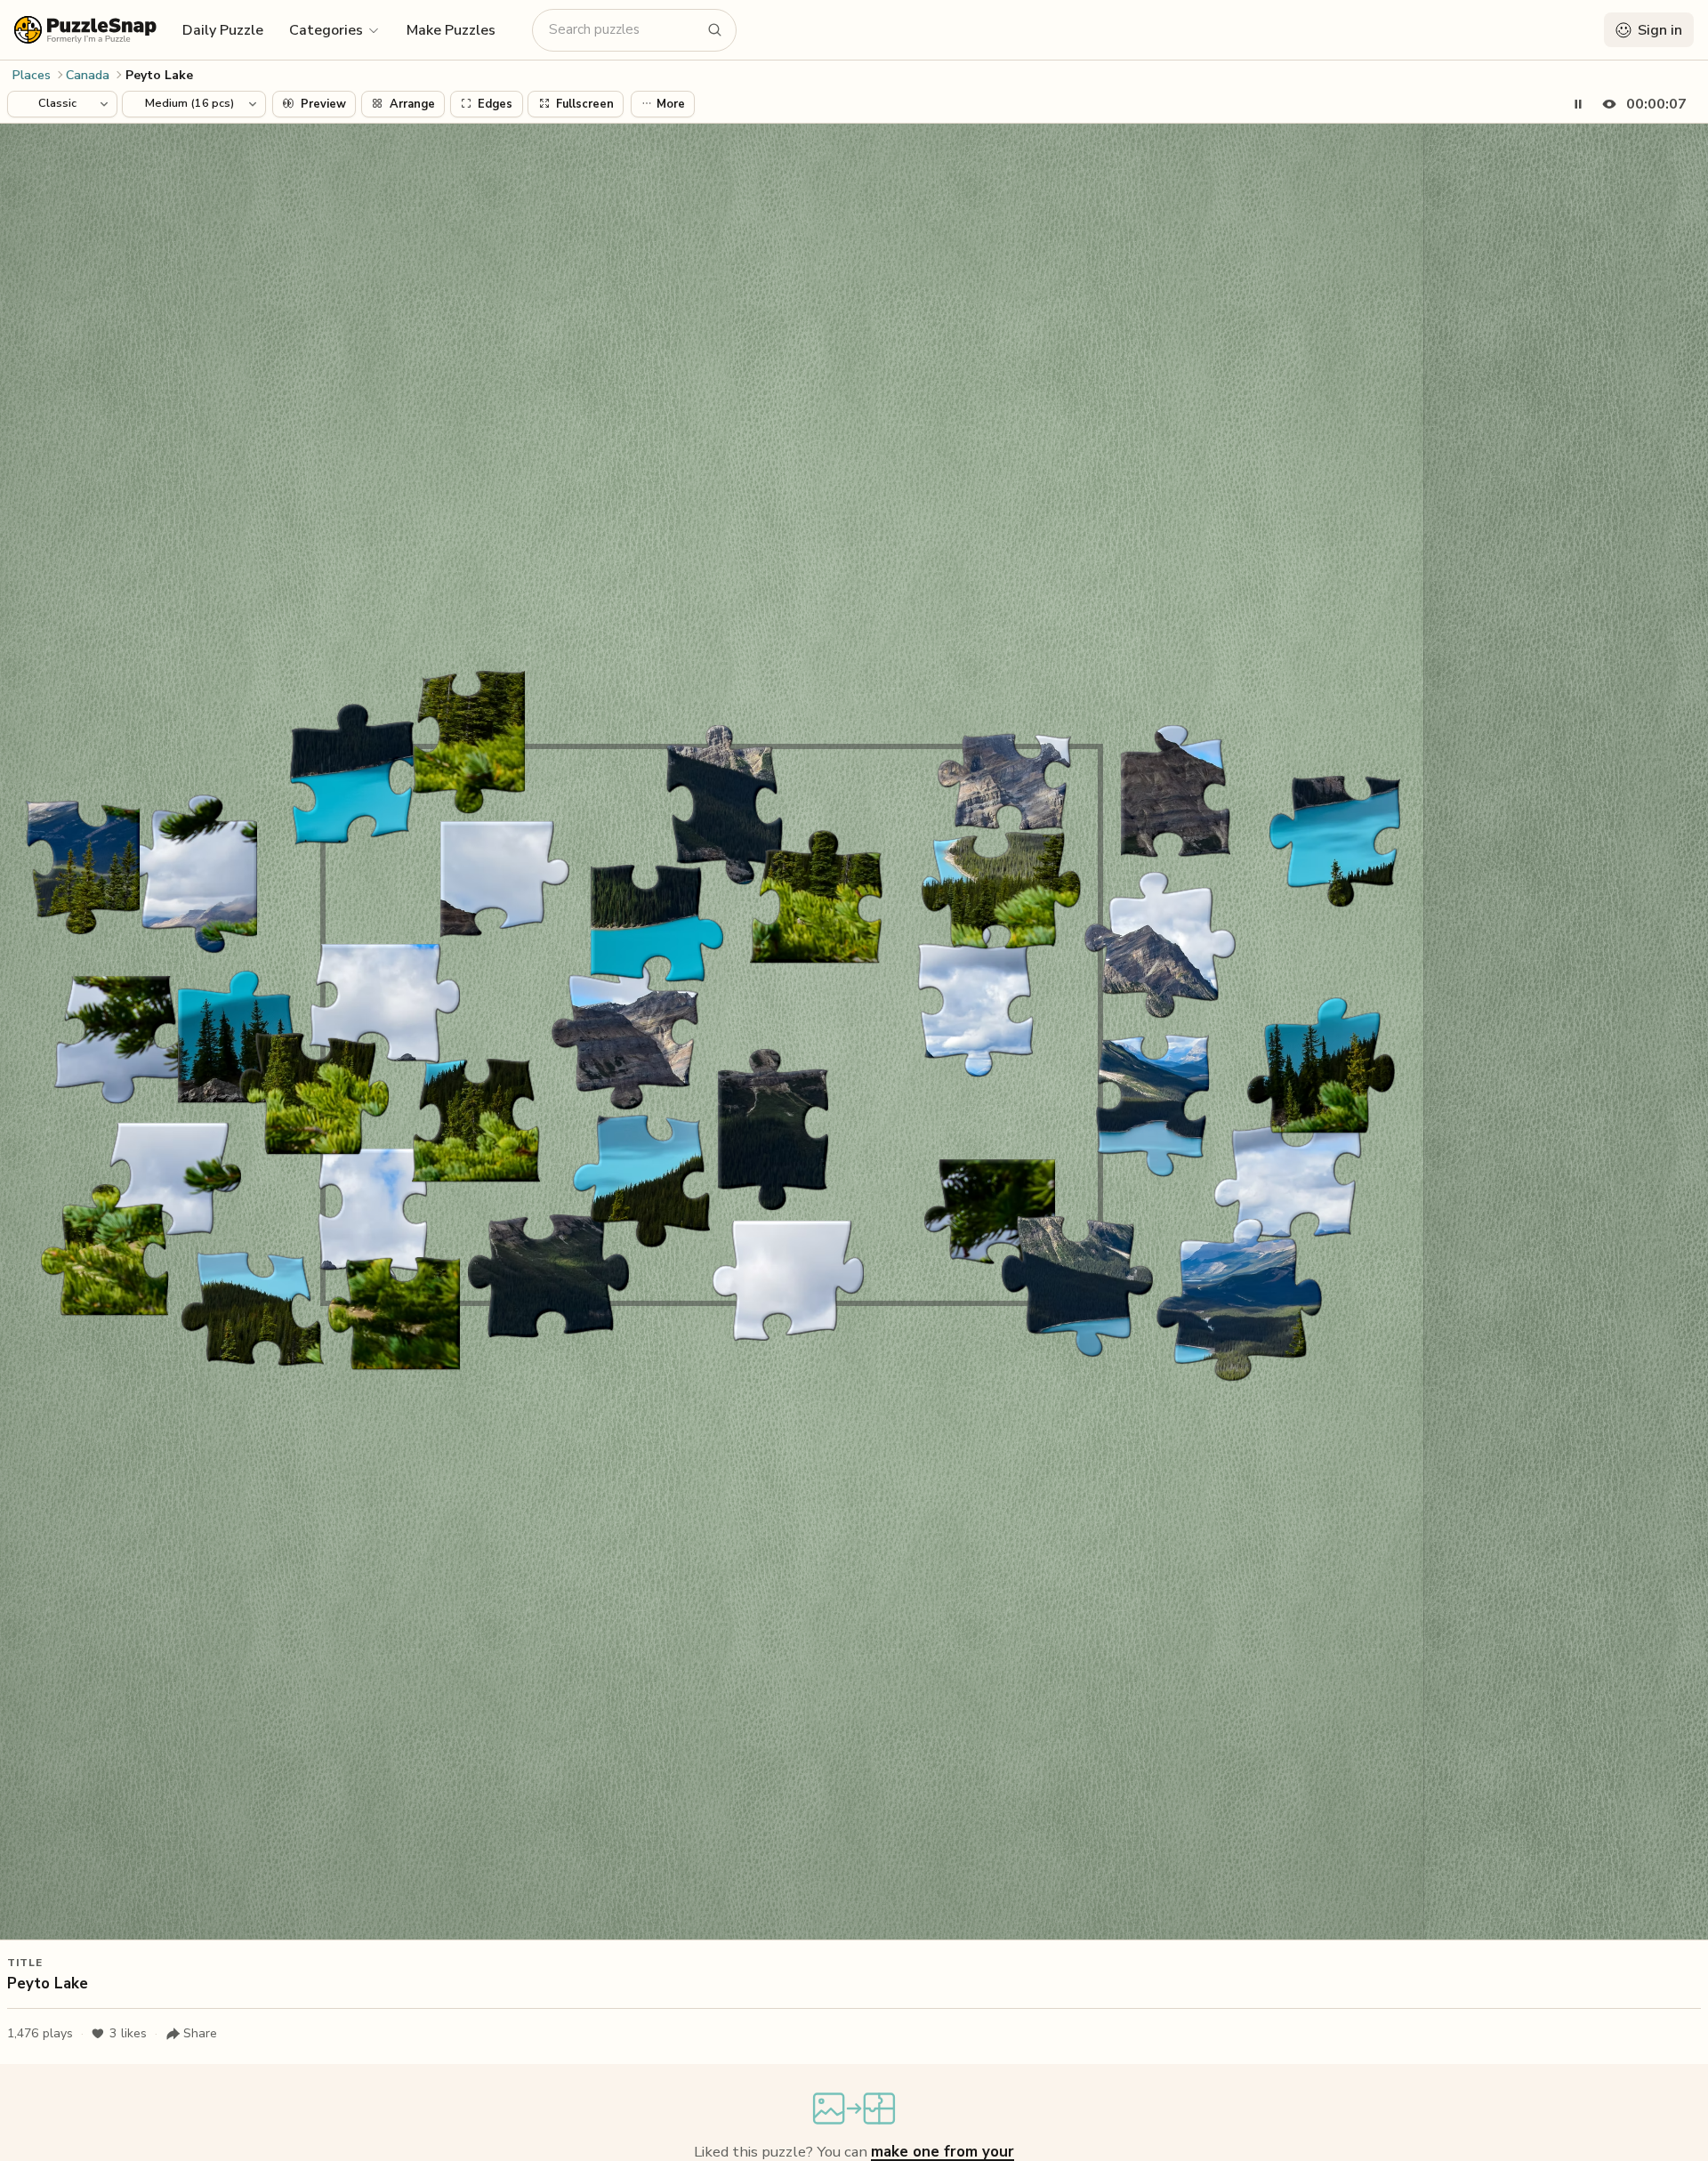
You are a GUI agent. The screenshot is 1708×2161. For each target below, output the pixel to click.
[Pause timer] (1578, 104)
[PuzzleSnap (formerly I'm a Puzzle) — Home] (85, 30)
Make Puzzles (451, 30)
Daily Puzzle (223, 30)
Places (32, 75)
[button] (335, 29)
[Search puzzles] (715, 30)
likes (128, 2033)
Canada (88, 75)
